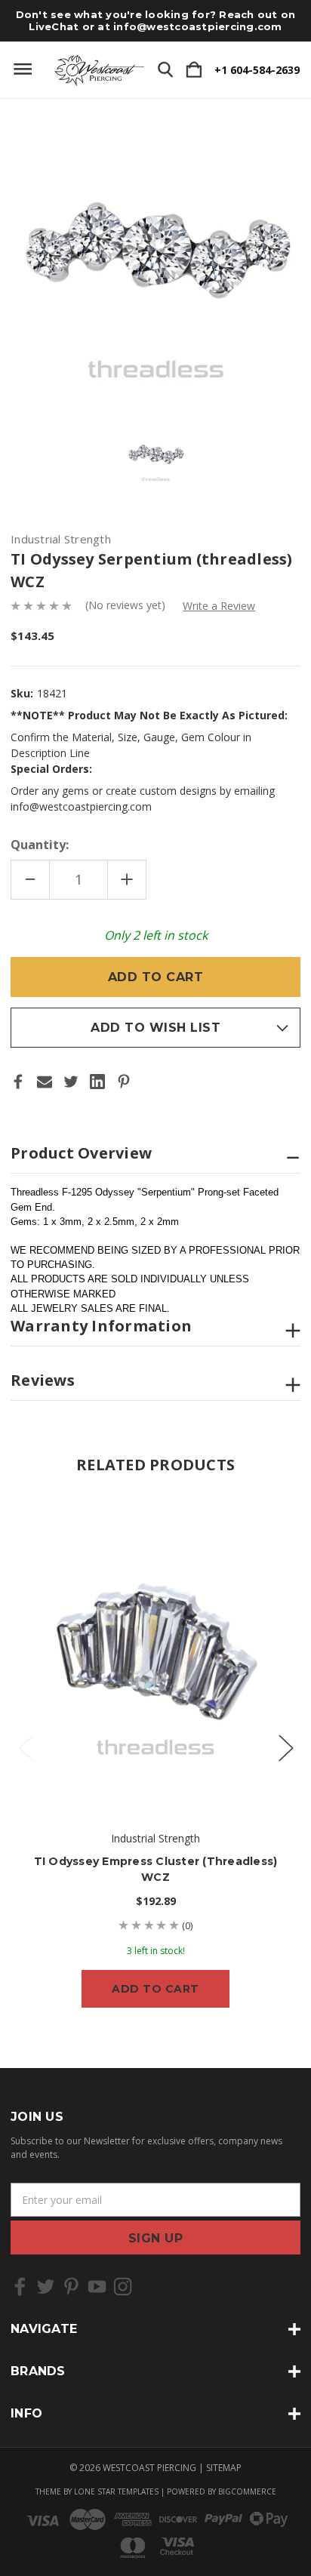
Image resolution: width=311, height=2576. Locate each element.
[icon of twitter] (46, 2287)
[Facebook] (18, 1082)
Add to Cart (155, 1989)
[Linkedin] (97, 1082)
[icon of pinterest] (71, 2287)
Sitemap (224, 2468)
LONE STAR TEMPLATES (116, 2491)
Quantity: (40, 845)
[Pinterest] (124, 1082)
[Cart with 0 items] (194, 70)
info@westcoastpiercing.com (198, 26)
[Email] (45, 1082)
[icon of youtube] (97, 2287)
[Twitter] (71, 1082)
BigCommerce (247, 2491)
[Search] (165, 70)
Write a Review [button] (219, 606)
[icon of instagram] (123, 2287)
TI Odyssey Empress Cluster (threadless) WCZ (156, 1869)
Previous (26, 1748)
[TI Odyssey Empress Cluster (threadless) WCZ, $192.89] (155, 1651)
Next (285, 1748)
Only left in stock (156, 935)
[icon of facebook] (20, 2287)
